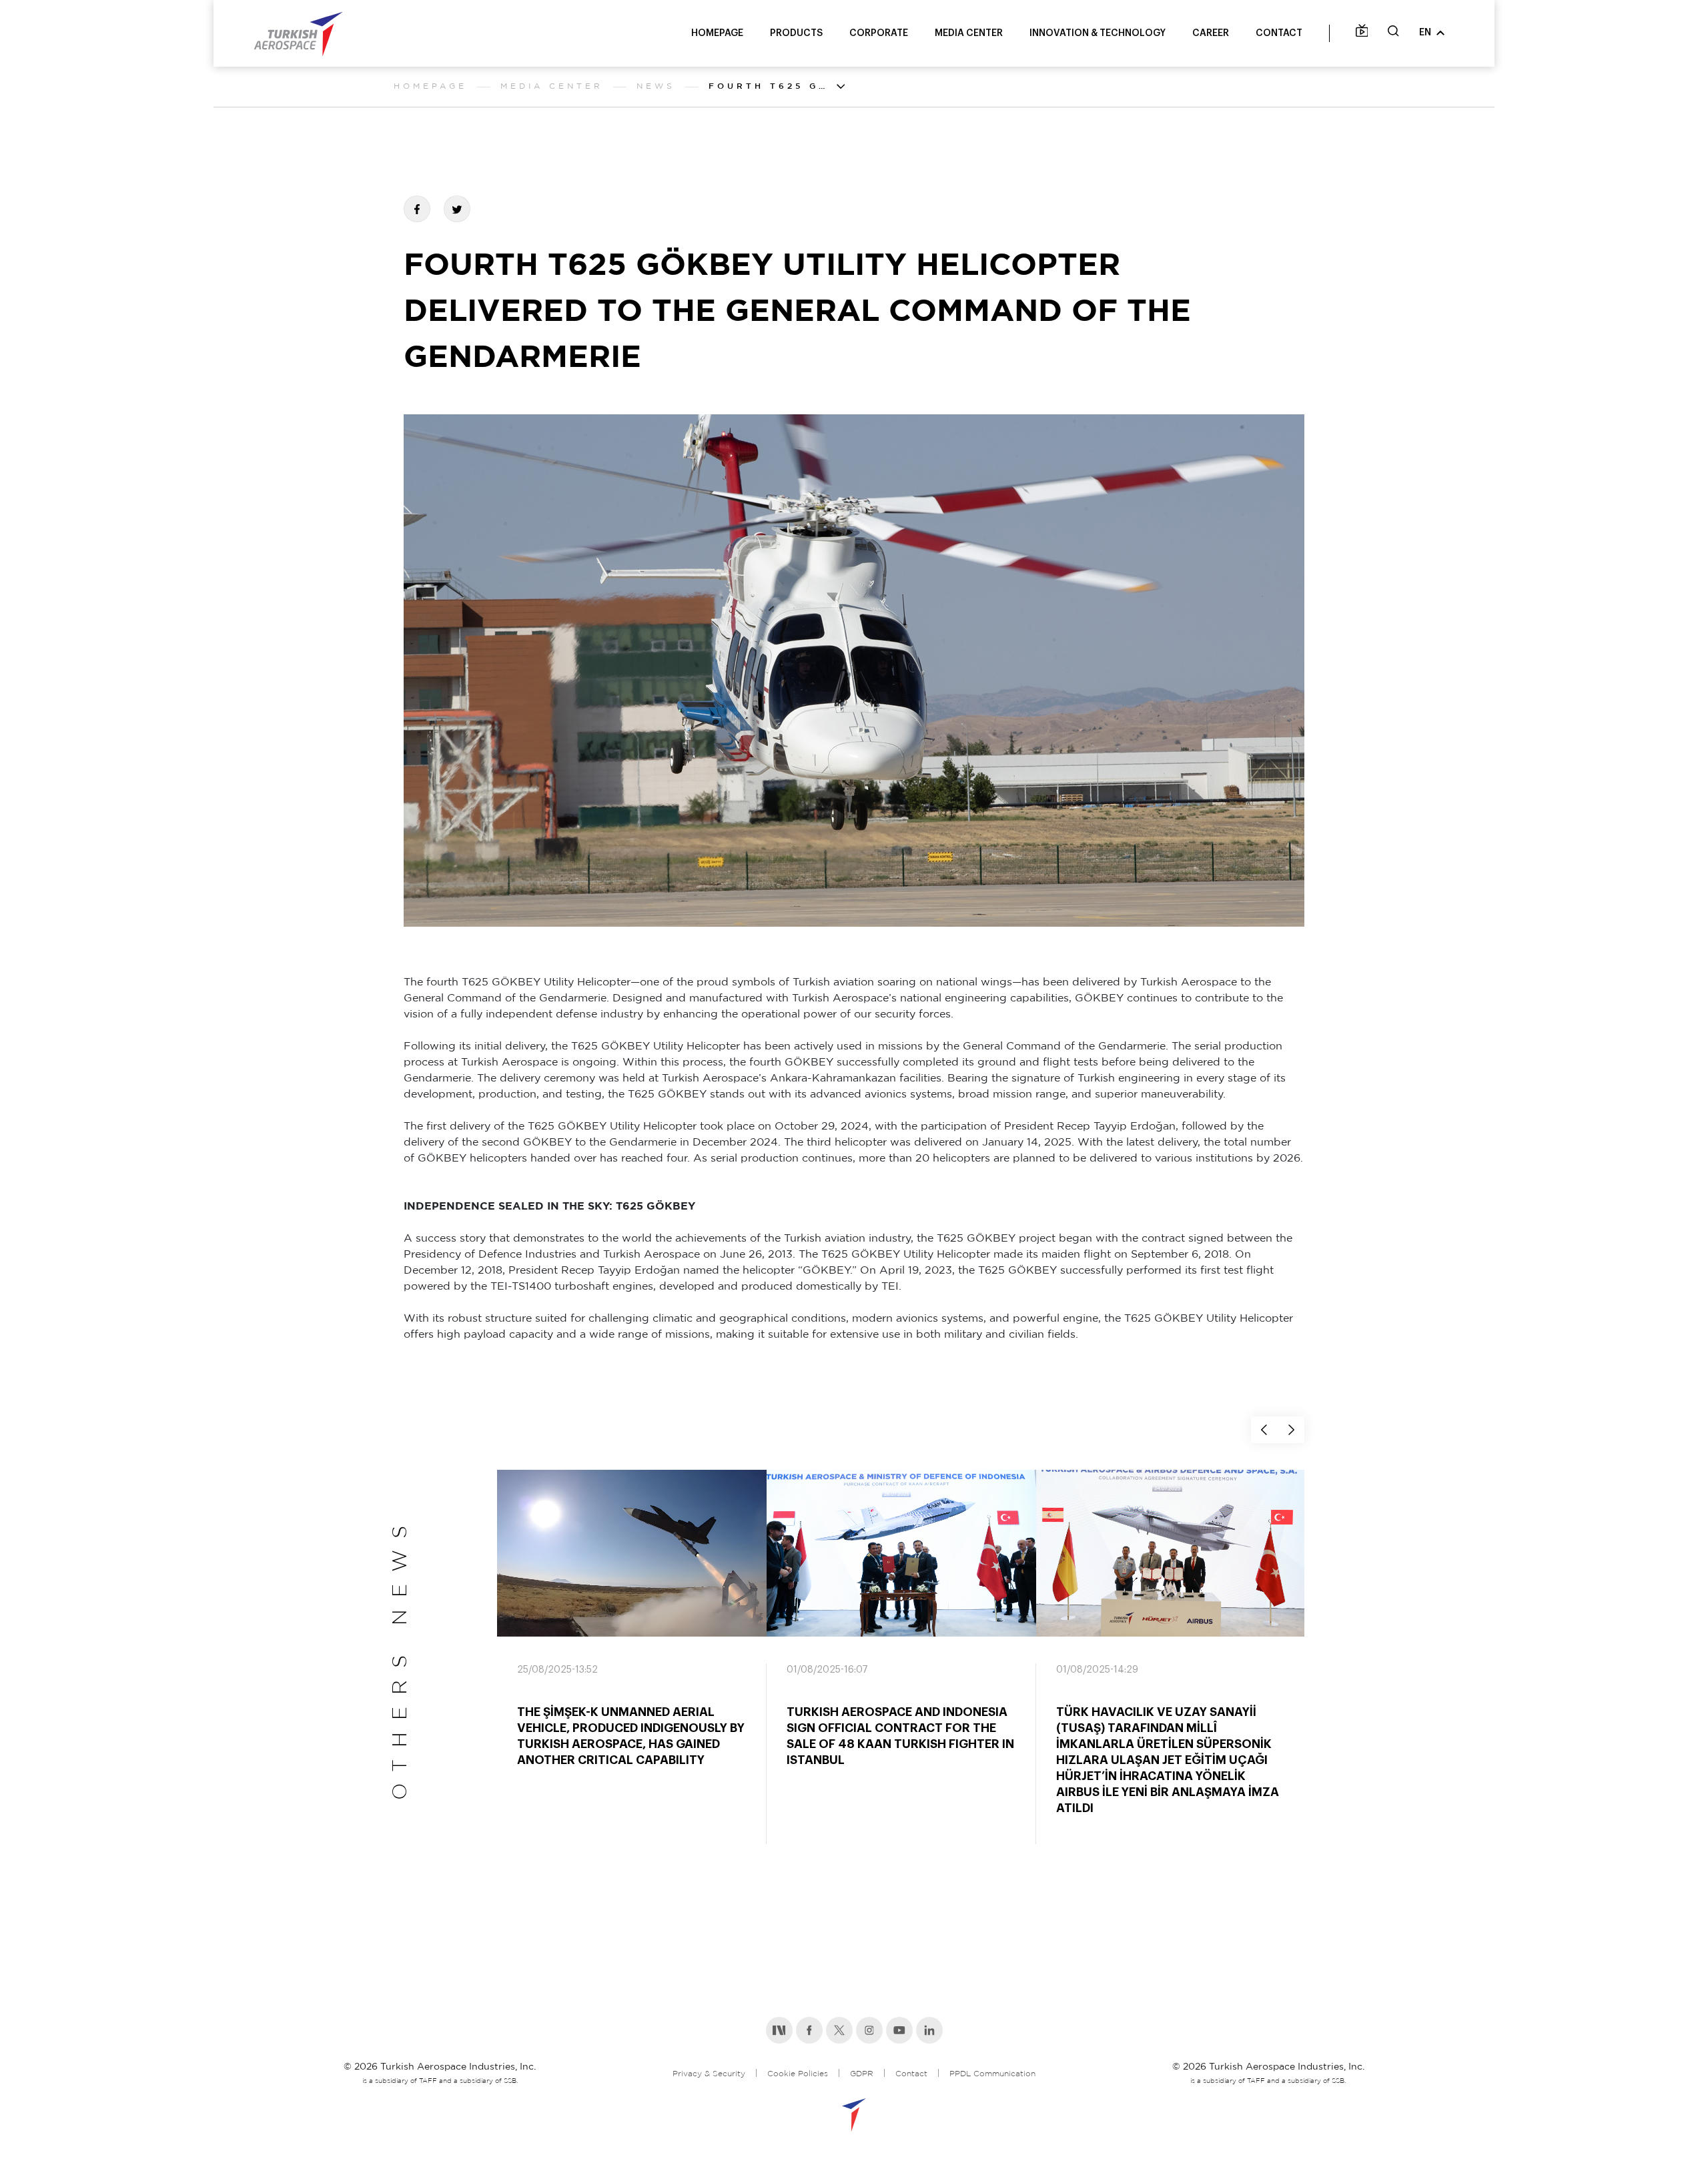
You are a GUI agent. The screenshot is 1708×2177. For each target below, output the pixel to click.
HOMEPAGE (717, 33)
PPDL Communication (992, 2074)
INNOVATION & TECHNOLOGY (1098, 33)
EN (1425, 33)
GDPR (862, 2074)
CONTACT (1279, 33)
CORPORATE (879, 33)
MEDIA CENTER (969, 33)
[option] (632, 1670)
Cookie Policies (798, 2074)
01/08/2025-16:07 (827, 1670)
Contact (911, 2074)
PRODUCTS (796, 33)
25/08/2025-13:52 (557, 1670)
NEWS (656, 86)
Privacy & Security (709, 2074)
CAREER (1211, 33)
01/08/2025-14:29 (1097, 1670)
